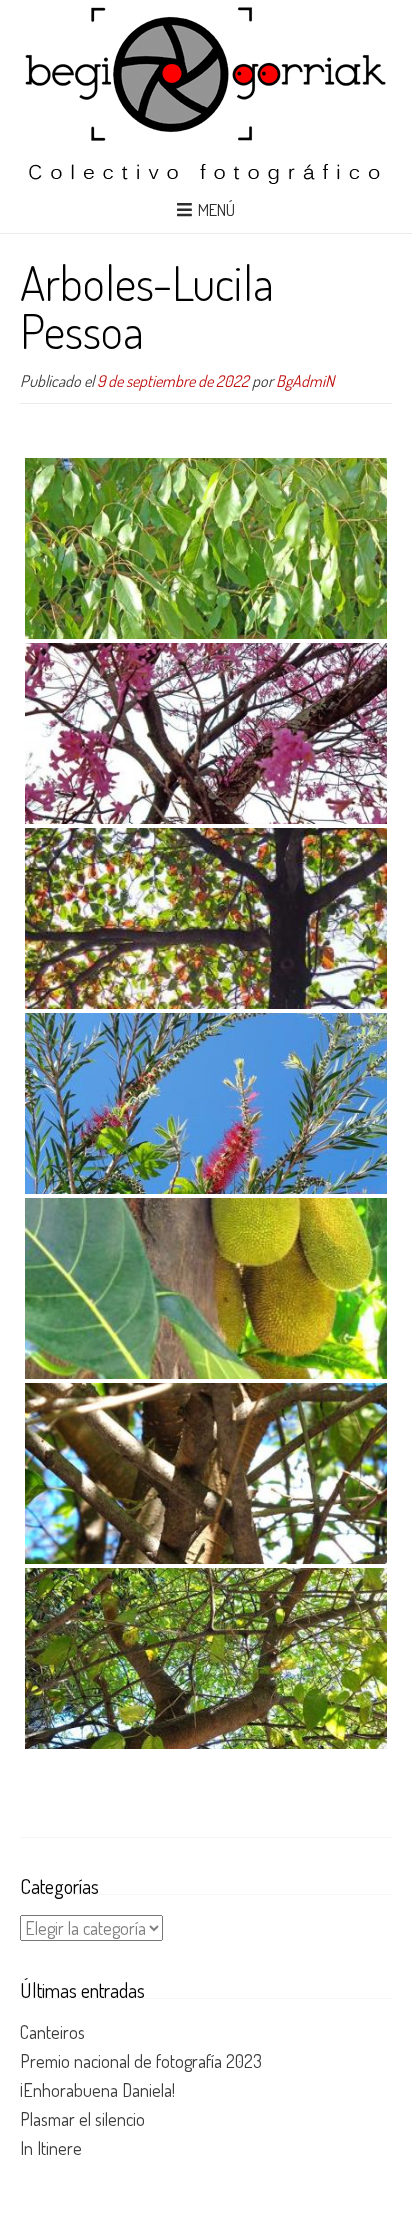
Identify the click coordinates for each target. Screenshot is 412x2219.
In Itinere (51, 2148)
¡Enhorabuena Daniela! (97, 2090)
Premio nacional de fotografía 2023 (141, 2061)
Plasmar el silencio (82, 2119)
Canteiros (52, 2032)
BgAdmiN (305, 380)
